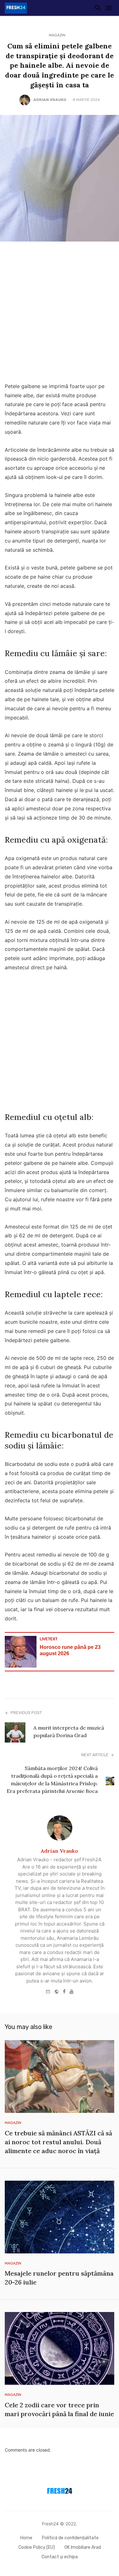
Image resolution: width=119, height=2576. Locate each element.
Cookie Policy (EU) (37, 2547)
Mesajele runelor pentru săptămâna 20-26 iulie (59, 2278)
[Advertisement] (60, 314)
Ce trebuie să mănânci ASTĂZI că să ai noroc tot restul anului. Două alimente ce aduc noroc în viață (58, 2142)
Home (26, 2538)
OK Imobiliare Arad (83, 2547)
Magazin (57, 35)
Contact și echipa (60, 2557)
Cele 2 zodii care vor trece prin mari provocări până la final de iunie (59, 2409)
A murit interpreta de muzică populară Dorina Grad (69, 1731)
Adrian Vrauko (50, 100)
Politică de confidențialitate (70, 2538)
